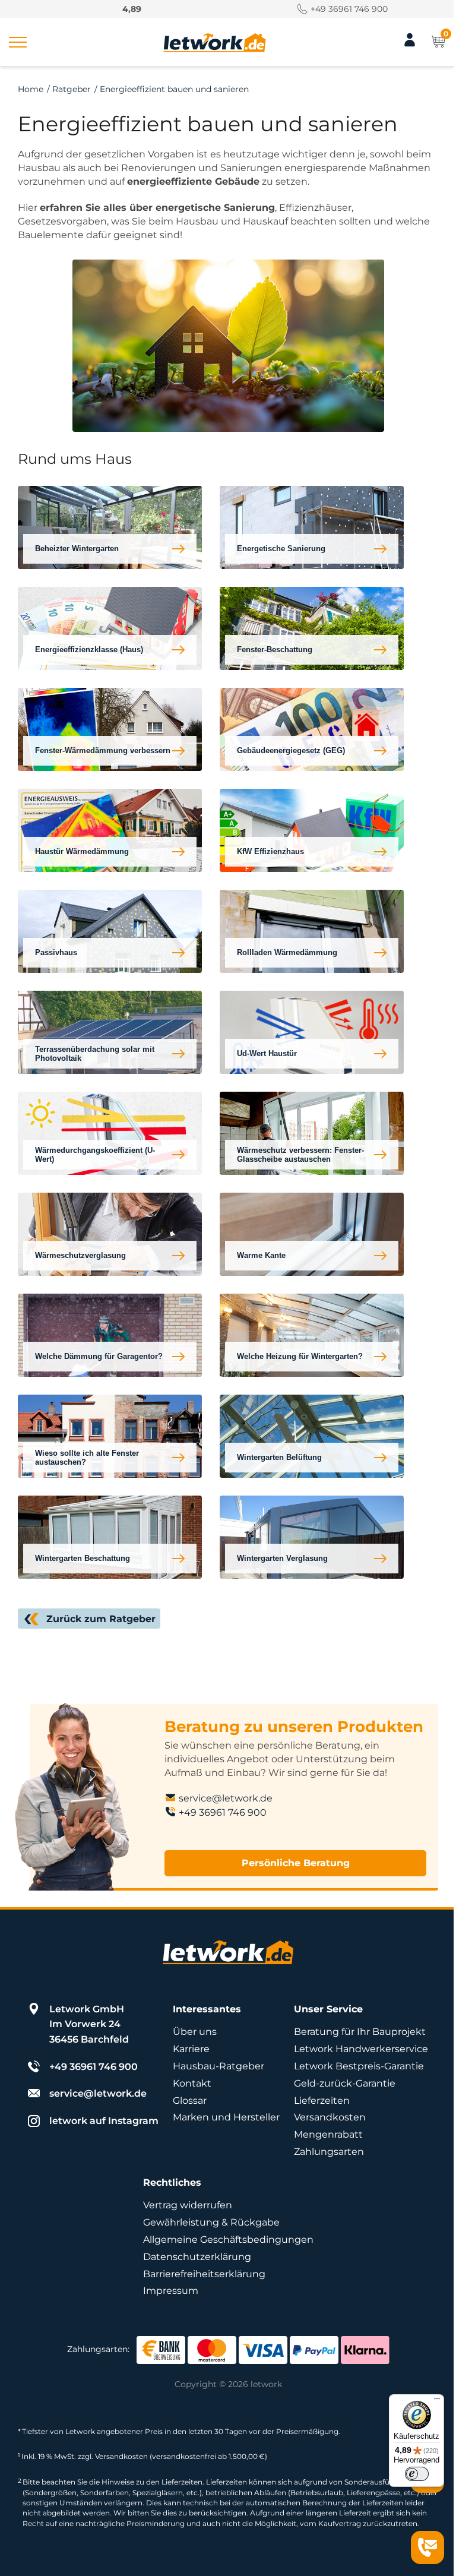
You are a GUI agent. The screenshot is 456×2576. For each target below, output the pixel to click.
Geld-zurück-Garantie (345, 2083)
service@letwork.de (226, 1798)
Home (31, 89)
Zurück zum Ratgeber (101, 1619)
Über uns (195, 2032)
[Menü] (437, 2401)
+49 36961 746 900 (349, 9)
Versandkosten (330, 2117)
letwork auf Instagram (104, 2121)
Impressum (171, 2291)
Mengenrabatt (328, 2134)
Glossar (190, 2101)
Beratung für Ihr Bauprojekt (360, 2032)
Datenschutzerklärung (197, 2257)
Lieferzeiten (322, 2101)
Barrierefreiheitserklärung (204, 2274)
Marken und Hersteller (226, 2117)
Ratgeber (72, 89)
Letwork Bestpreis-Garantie (359, 2066)
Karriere (191, 2049)
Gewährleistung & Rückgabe (211, 2222)
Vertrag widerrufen (188, 2205)
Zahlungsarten (329, 2152)
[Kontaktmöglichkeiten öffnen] (427, 2547)
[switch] (417, 2474)
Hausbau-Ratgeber (218, 2066)
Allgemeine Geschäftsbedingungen (228, 2240)
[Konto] (410, 45)
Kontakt (192, 2083)
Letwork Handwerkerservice (361, 2049)
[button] (18, 42)
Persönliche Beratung (296, 1863)
